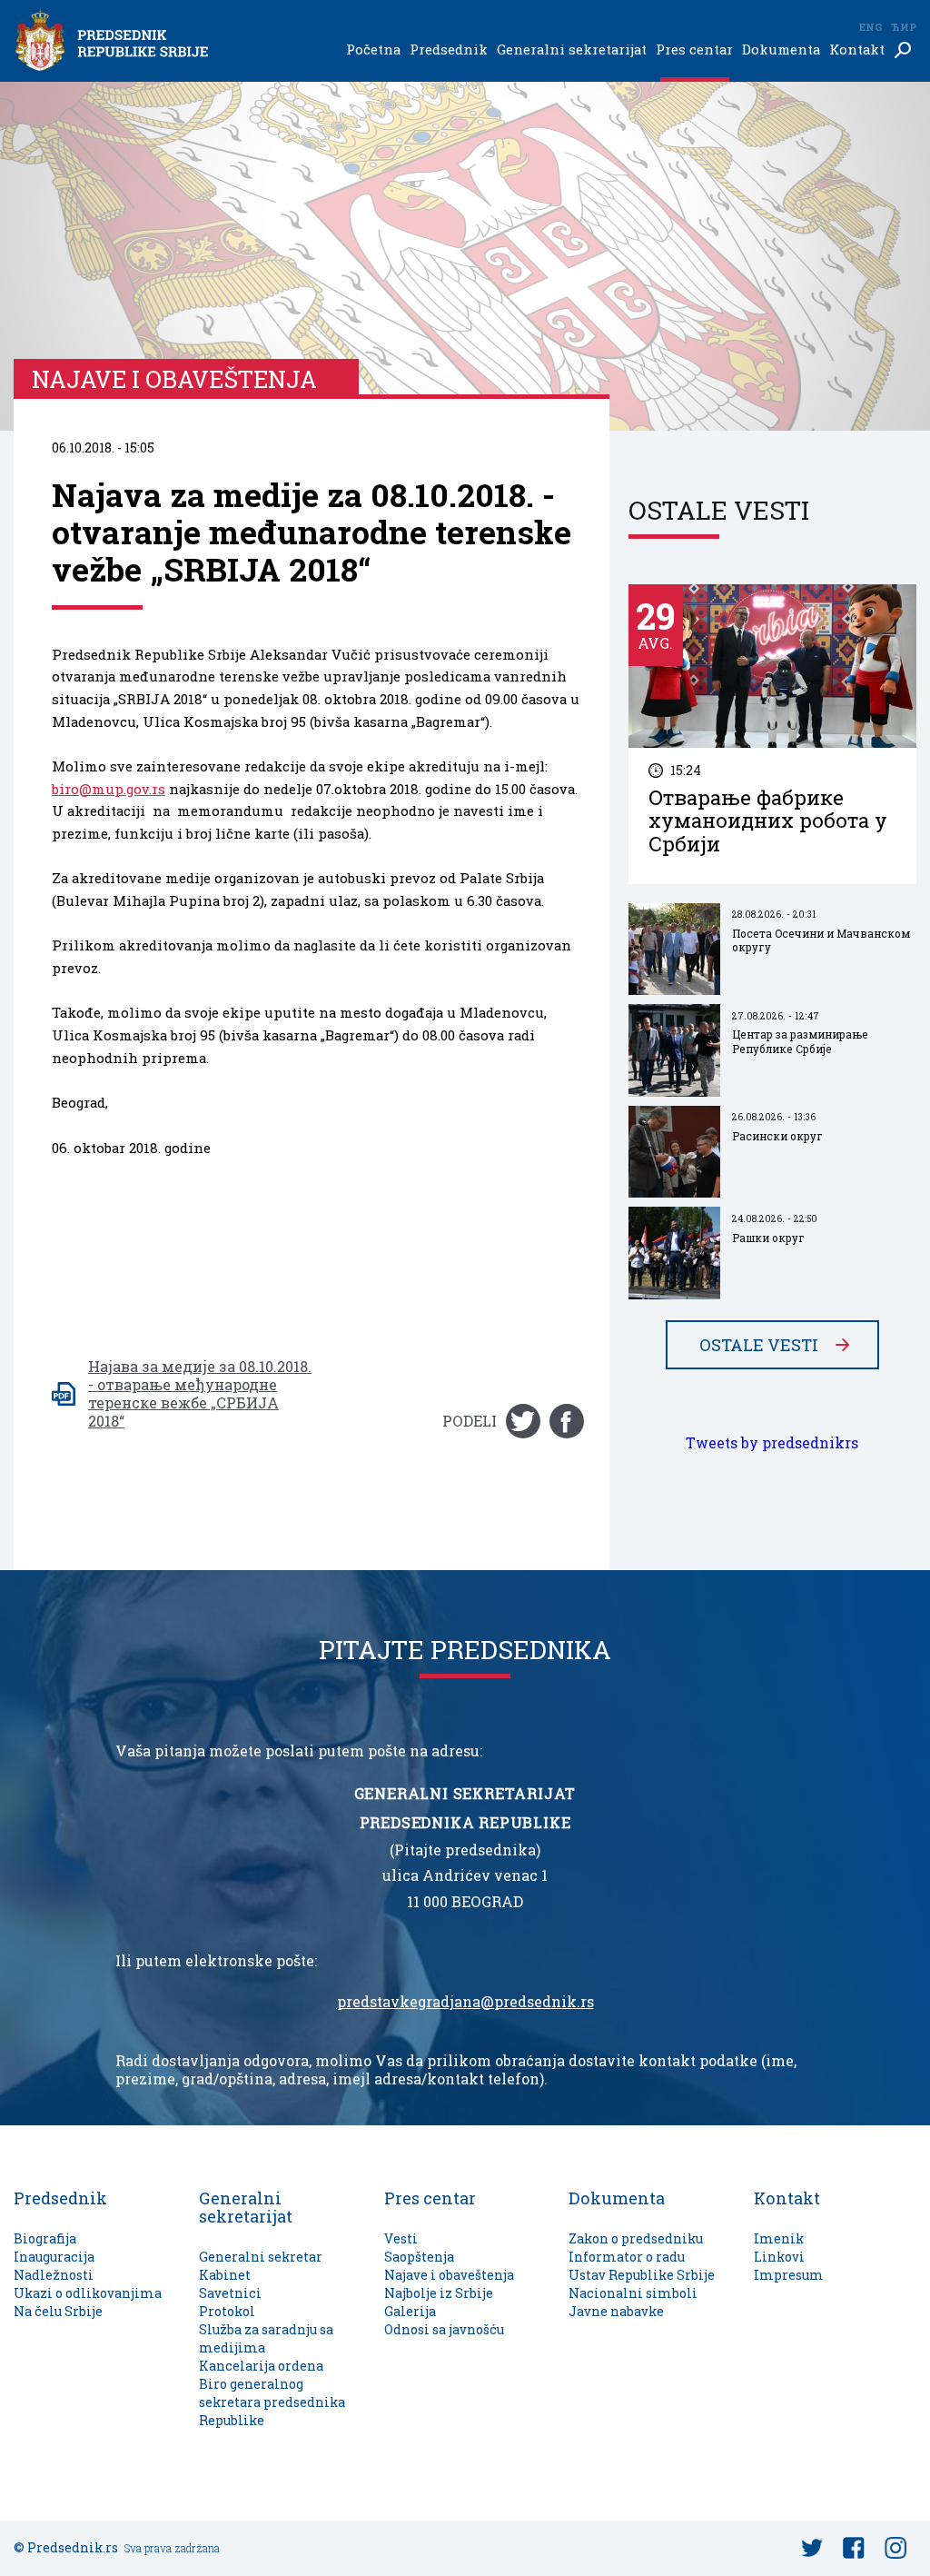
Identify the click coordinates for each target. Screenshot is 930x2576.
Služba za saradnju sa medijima (266, 2338)
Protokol (227, 2311)
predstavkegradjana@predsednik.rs (465, 2002)
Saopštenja (419, 2257)
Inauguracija (54, 2257)
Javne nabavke (616, 2311)
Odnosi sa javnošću (444, 2329)
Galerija (410, 2311)
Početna (373, 50)
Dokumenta (781, 50)
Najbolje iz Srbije (439, 2293)
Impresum (789, 2275)
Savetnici (230, 2293)
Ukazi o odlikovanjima (88, 2293)
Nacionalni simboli (633, 2293)
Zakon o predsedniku (636, 2238)
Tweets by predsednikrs (772, 1443)
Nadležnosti (54, 2275)
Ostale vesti (759, 1345)
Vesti (401, 2238)
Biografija (45, 2238)
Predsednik (449, 50)
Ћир (904, 27)
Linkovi (779, 2257)
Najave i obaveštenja (449, 2275)
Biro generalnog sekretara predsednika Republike (272, 2402)
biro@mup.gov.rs (109, 789)
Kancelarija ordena (261, 2366)
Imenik (779, 2238)
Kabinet (225, 2275)
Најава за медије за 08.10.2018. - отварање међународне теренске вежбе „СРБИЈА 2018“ (200, 1394)
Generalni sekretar (261, 2257)
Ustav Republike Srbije (642, 2275)
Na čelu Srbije (58, 2311)
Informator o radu (627, 2257)
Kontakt (857, 50)
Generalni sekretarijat (572, 50)
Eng (870, 27)
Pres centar (694, 50)
